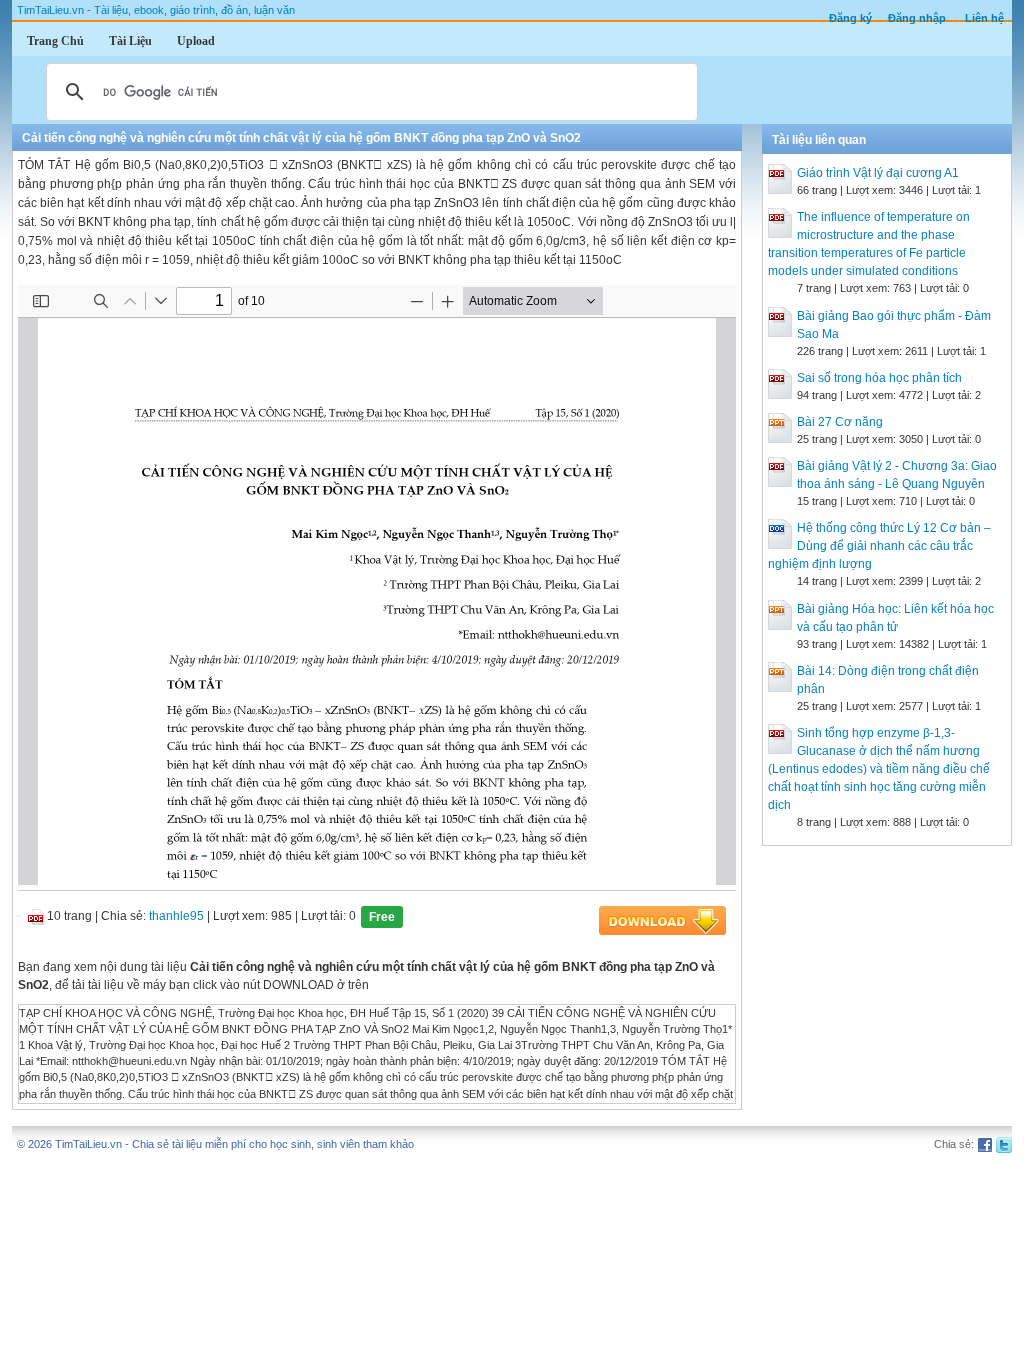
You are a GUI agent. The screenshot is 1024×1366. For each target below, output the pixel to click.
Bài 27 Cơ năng (840, 422)
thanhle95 (176, 916)
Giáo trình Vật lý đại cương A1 (878, 173)
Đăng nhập (917, 18)
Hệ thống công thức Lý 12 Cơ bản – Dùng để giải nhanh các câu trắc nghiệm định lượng (879, 546)
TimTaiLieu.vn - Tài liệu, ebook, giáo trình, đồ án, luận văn (156, 10)
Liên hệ (984, 18)
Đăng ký (850, 18)
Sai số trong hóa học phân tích (879, 378)
